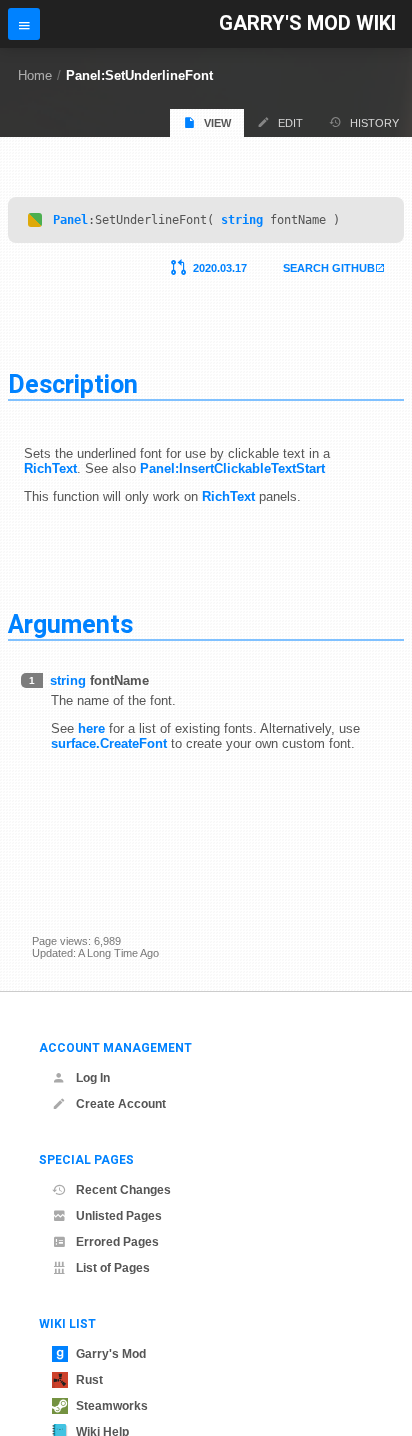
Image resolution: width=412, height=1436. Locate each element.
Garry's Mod (111, 1354)
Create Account (121, 1104)
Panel (70, 220)
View (217, 123)
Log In (93, 1078)
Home (35, 75)
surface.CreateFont (109, 743)
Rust (89, 1380)
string (242, 220)
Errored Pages (117, 1242)
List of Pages (113, 1268)
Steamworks (112, 1406)
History (374, 123)
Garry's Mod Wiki (307, 23)
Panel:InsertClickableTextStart (232, 468)
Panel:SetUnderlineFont (139, 75)
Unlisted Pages (119, 1216)
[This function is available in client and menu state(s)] (35, 220)
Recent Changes (123, 1190)
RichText (50, 468)
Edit (290, 123)
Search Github (329, 268)
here (91, 728)
